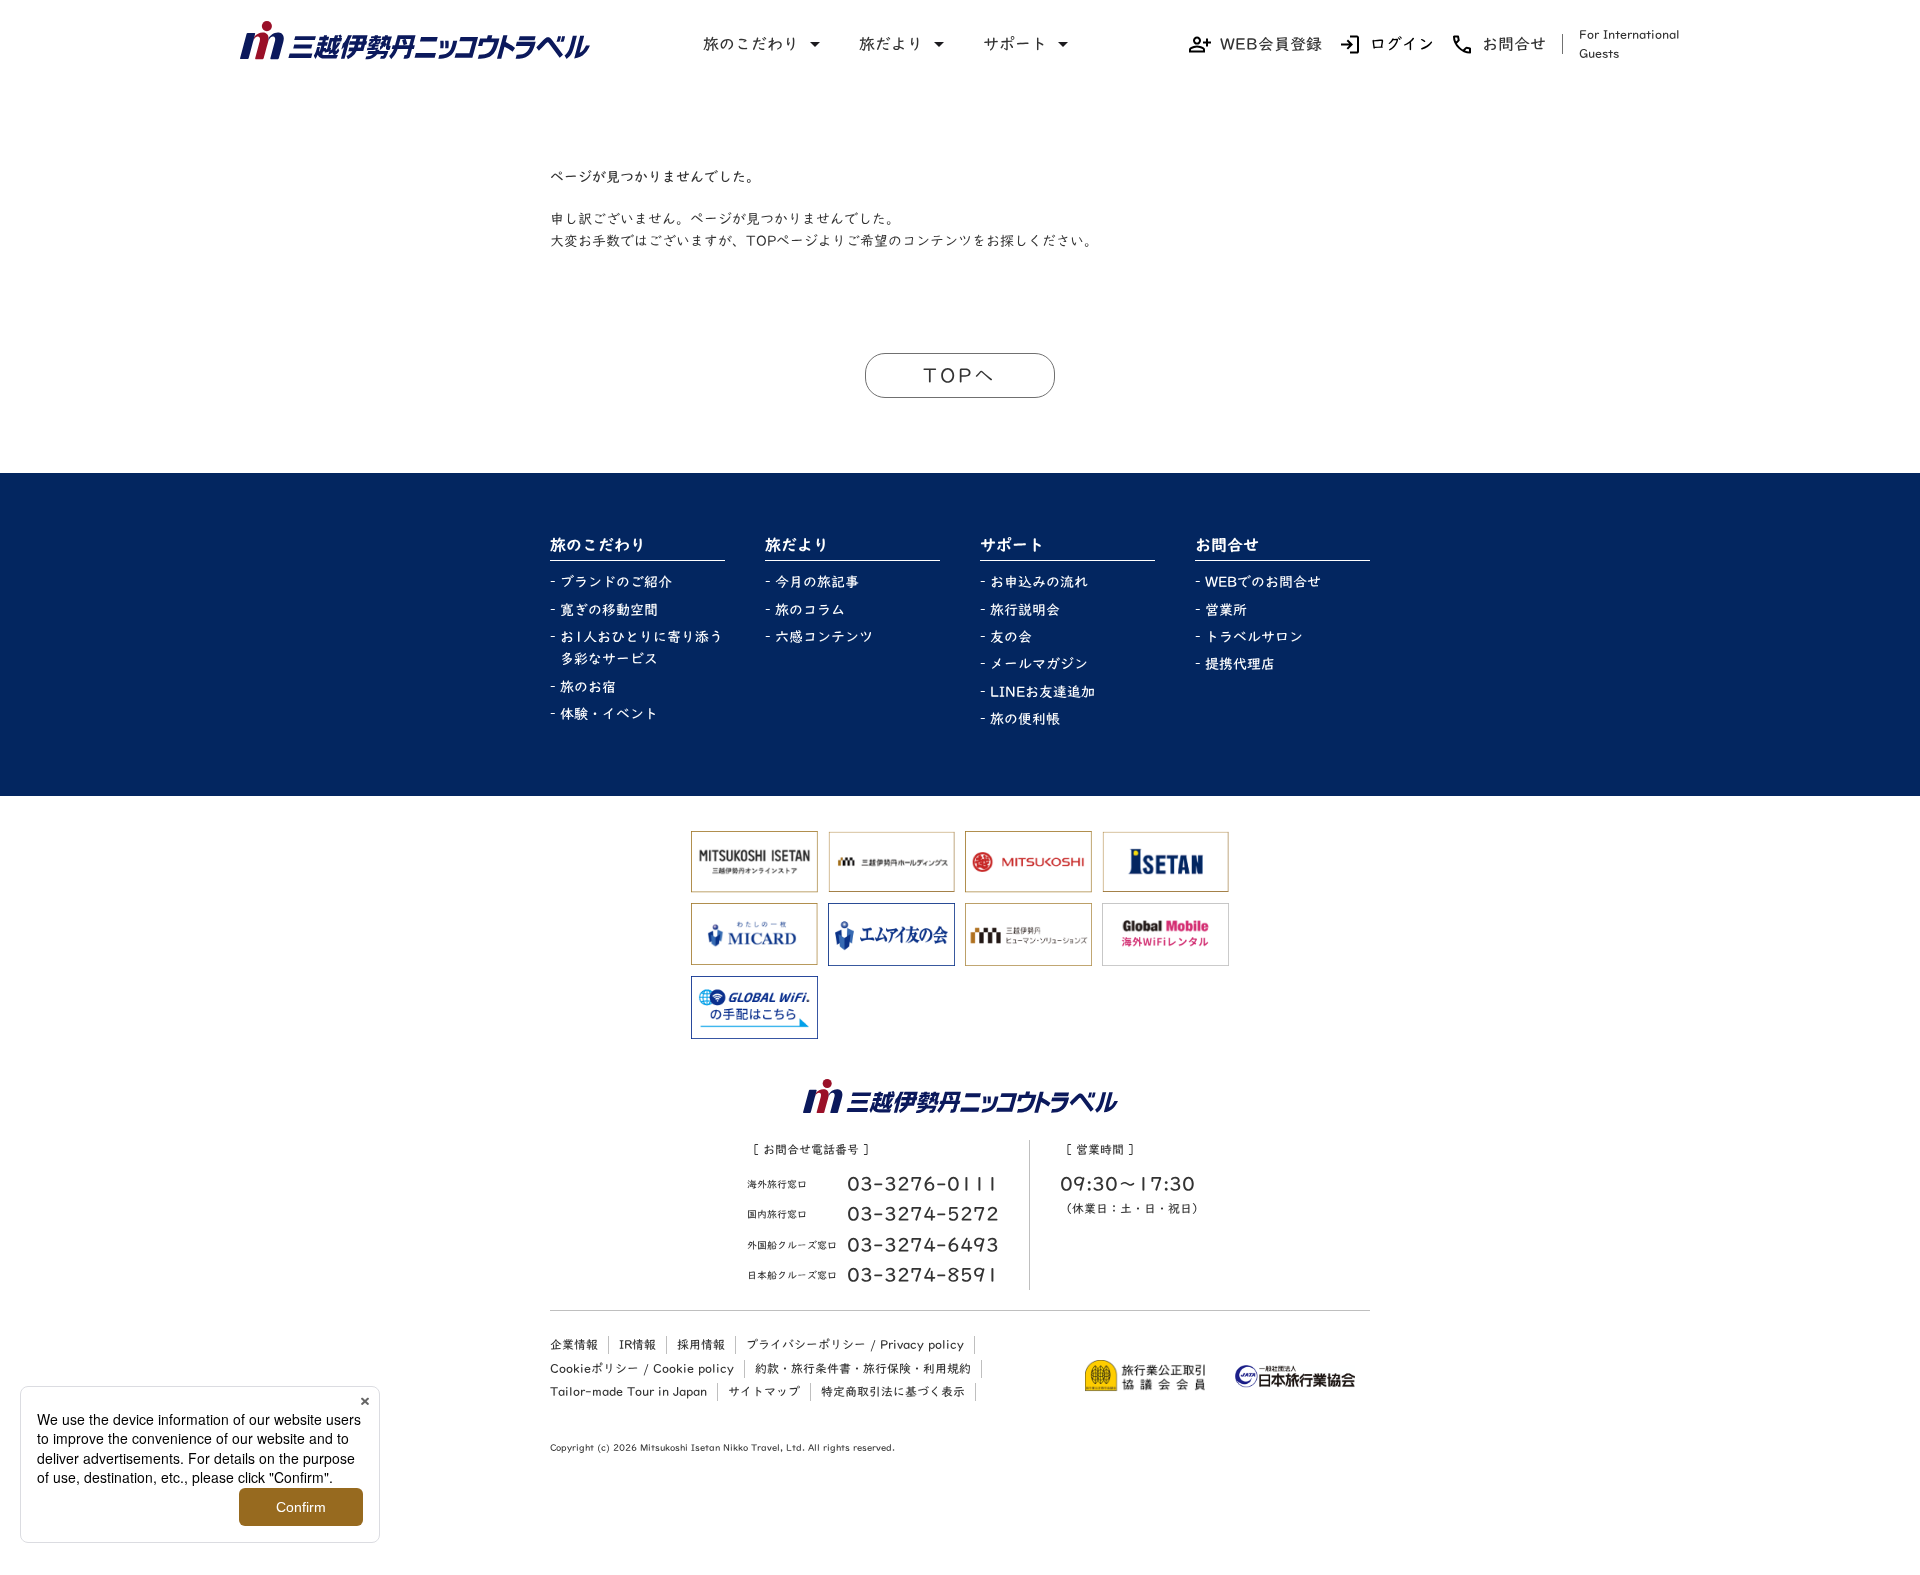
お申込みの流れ (1039, 582)
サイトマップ (764, 1391)
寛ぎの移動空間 (609, 610)
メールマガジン (1039, 664)
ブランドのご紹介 (616, 582)
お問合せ (1514, 44)
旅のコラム (810, 610)
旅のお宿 (588, 687)
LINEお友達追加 (1042, 692)
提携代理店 (1240, 664)
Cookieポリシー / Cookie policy (642, 1368)
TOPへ (960, 375)
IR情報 (637, 1344)
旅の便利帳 (1025, 719)
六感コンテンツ (824, 637)
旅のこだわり (751, 44)
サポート (1015, 44)
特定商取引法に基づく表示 (893, 1391)
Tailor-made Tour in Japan (628, 1391)
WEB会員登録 (1271, 44)
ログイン (1402, 44)
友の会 (1011, 637)
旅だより (891, 44)
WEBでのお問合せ (1263, 582)
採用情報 (701, 1344)
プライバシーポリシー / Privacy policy (855, 1344)
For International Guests (1629, 43)
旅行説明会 (1025, 610)
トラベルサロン (1254, 637)
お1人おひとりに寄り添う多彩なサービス (641, 648)
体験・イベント (609, 714)
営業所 (1226, 610)
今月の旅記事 (817, 582)
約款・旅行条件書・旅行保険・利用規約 (863, 1368)
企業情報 (574, 1344)
